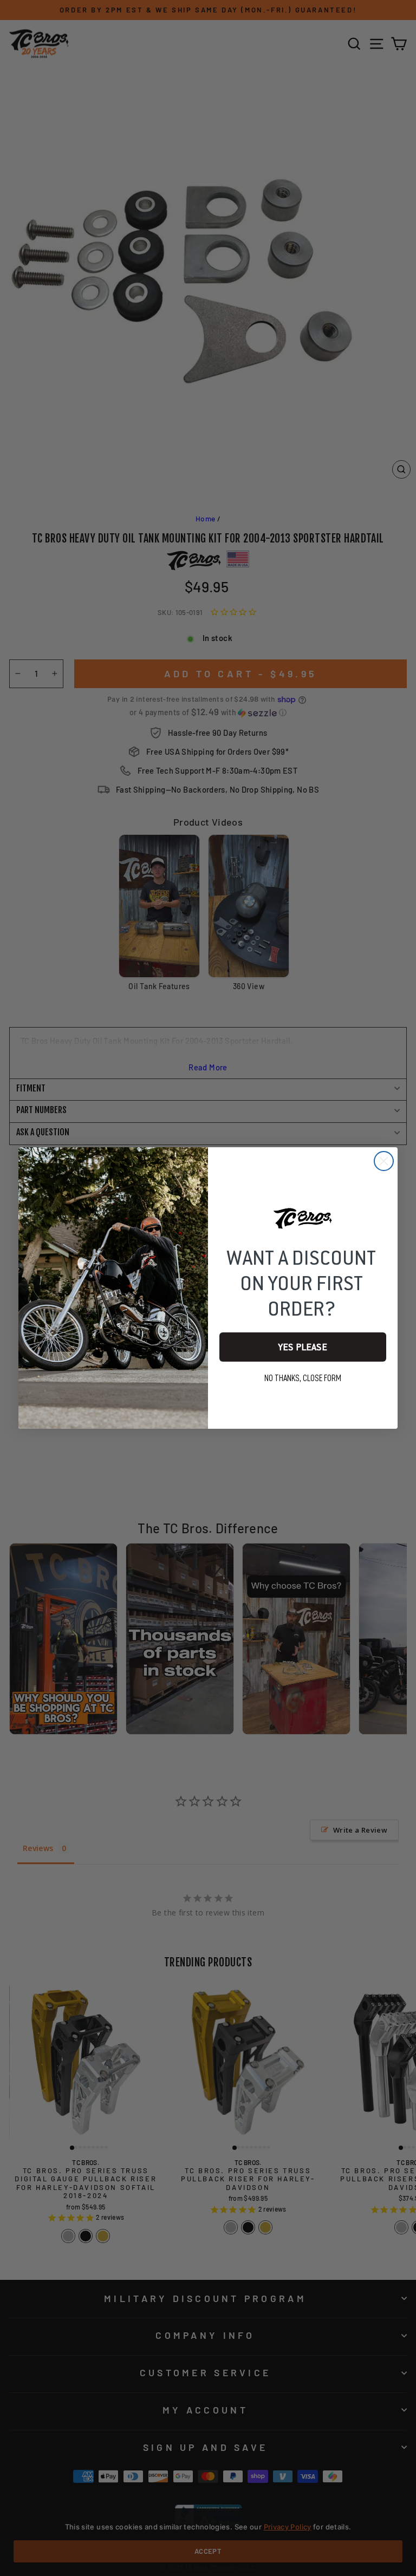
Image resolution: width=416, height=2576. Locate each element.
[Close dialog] (384, 1161)
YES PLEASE (303, 1347)
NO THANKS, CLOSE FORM (303, 1378)
